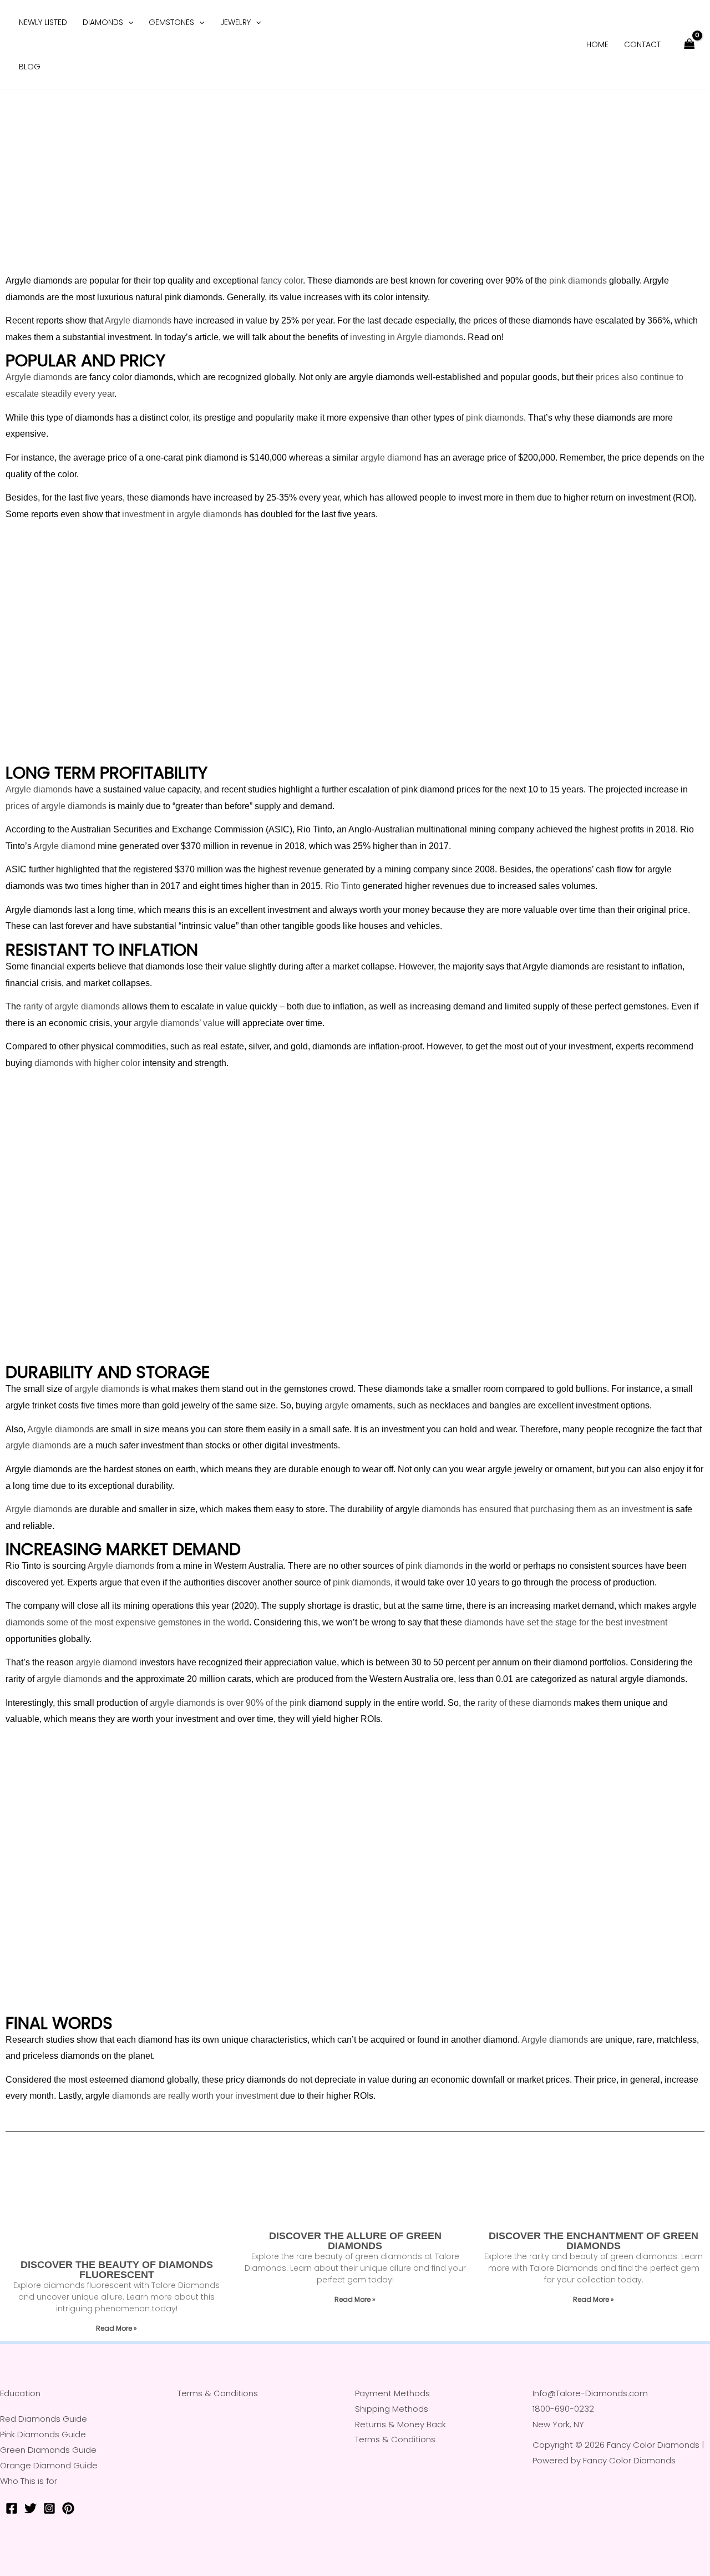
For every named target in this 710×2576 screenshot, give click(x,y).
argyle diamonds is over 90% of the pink (228, 1703)
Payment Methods (392, 2393)
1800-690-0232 (563, 2409)
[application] (128, 22)
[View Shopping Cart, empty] (689, 45)
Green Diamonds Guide (48, 2450)
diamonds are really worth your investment (195, 2096)
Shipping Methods (392, 2409)
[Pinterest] (68, 2508)
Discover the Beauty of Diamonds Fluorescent (117, 2270)
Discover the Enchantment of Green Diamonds (594, 2241)
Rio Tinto (343, 886)
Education (20, 2393)
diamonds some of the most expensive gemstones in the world (127, 1622)
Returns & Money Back (400, 2424)
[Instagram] (49, 2508)
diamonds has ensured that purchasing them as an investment (543, 1509)
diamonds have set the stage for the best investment (566, 1622)
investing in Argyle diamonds (407, 337)
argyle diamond (391, 458)
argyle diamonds (107, 1389)
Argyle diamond (64, 846)
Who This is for (29, 2481)
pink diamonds (578, 281)
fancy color (282, 281)
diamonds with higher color (87, 1063)
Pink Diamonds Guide (43, 2434)
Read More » (116, 2328)
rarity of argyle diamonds (72, 1006)
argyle (337, 1405)
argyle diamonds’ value (179, 1023)
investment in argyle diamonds (182, 514)
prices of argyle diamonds (56, 806)
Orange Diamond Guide (49, 2465)
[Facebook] (12, 2508)
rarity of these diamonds (524, 1703)
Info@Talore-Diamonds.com (590, 2393)
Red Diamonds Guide (44, 2419)
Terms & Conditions (218, 2393)
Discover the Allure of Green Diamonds (355, 2241)
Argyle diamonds (138, 320)
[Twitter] (31, 2508)
